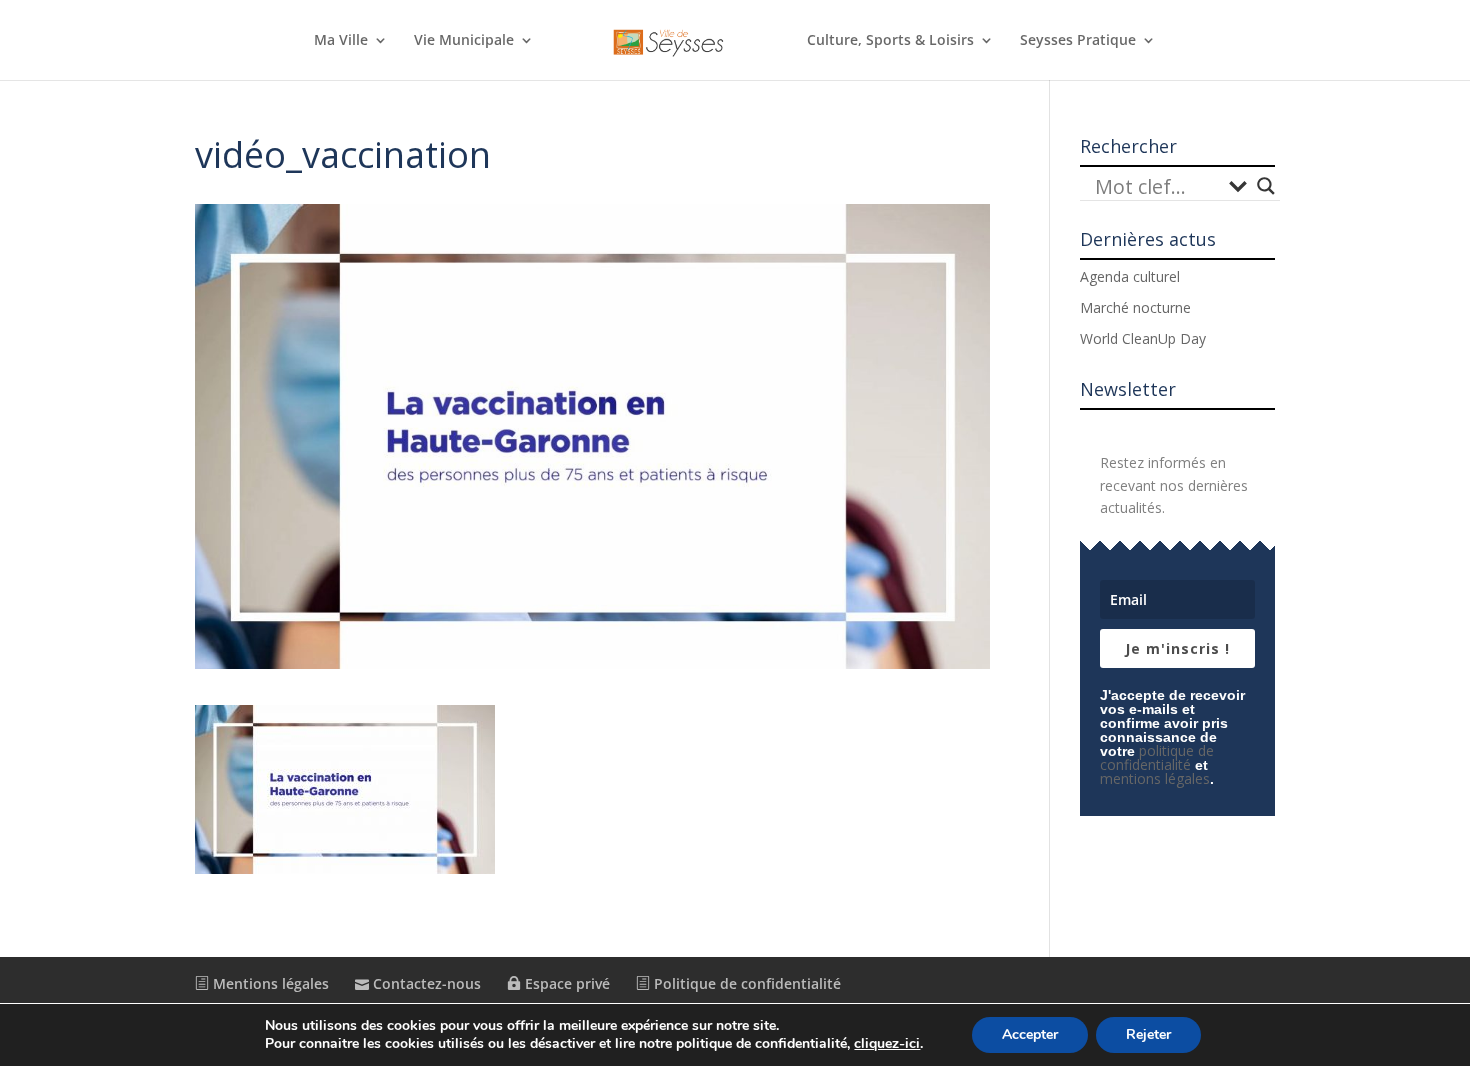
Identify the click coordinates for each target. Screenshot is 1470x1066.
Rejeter (1148, 1034)
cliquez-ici (887, 1044)
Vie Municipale (464, 41)
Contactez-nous (425, 983)
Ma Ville (341, 41)
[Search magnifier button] (1266, 186)
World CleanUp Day (1143, 338)
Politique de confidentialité (745, 983)
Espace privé (565, 983)
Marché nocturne (1135, 307)
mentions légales (1155, 778)
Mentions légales (269, 983)
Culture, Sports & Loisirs (890, 41)
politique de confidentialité (1157, 757)
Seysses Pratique (1078, 41)
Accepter (1030, 1034)
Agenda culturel (1130, 276)
